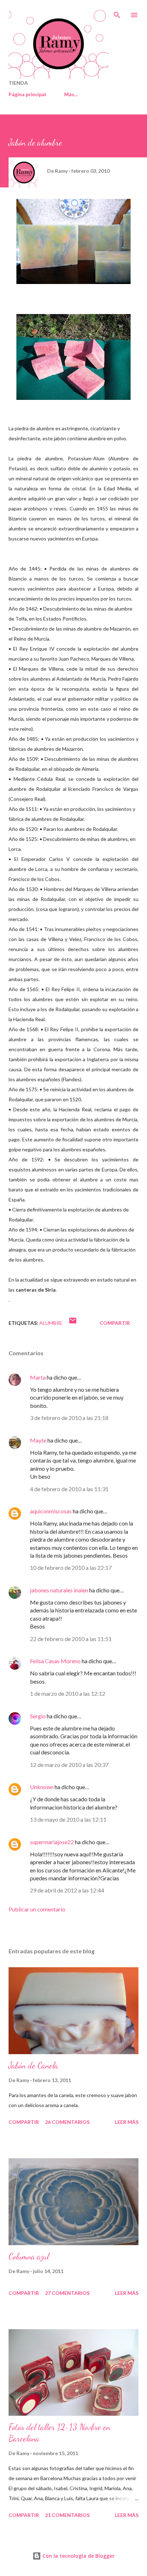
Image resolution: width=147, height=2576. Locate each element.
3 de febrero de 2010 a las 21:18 (69, 1418)
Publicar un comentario (37, 1909)
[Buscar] (117, 13)
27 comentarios (67, 2293)
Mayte (38, 1440)
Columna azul (29, 2256)
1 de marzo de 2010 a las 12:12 (68, 1693)
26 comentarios (67, 2122)
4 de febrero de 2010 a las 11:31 (69, 1489)
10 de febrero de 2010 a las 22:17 (71, 1568)
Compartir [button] (115, 1323)
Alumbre (51, 1323)
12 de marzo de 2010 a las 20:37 (69, 1765)
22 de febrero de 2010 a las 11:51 (71, 1639)
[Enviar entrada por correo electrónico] (73, 1323)
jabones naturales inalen (59, 1590)
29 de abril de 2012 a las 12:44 (67, 1890)
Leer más (127, 2122)
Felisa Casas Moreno (55, 1661)
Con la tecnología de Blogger (78, 2556)
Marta (38, 1377)
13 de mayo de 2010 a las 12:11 (68, 1819)
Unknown (42, 1787)
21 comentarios (67, 2515)
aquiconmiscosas (51, 1511)
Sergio (38, 1716)
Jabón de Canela (33, 2065)
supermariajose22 (52, 1842)
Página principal (27, 94)
